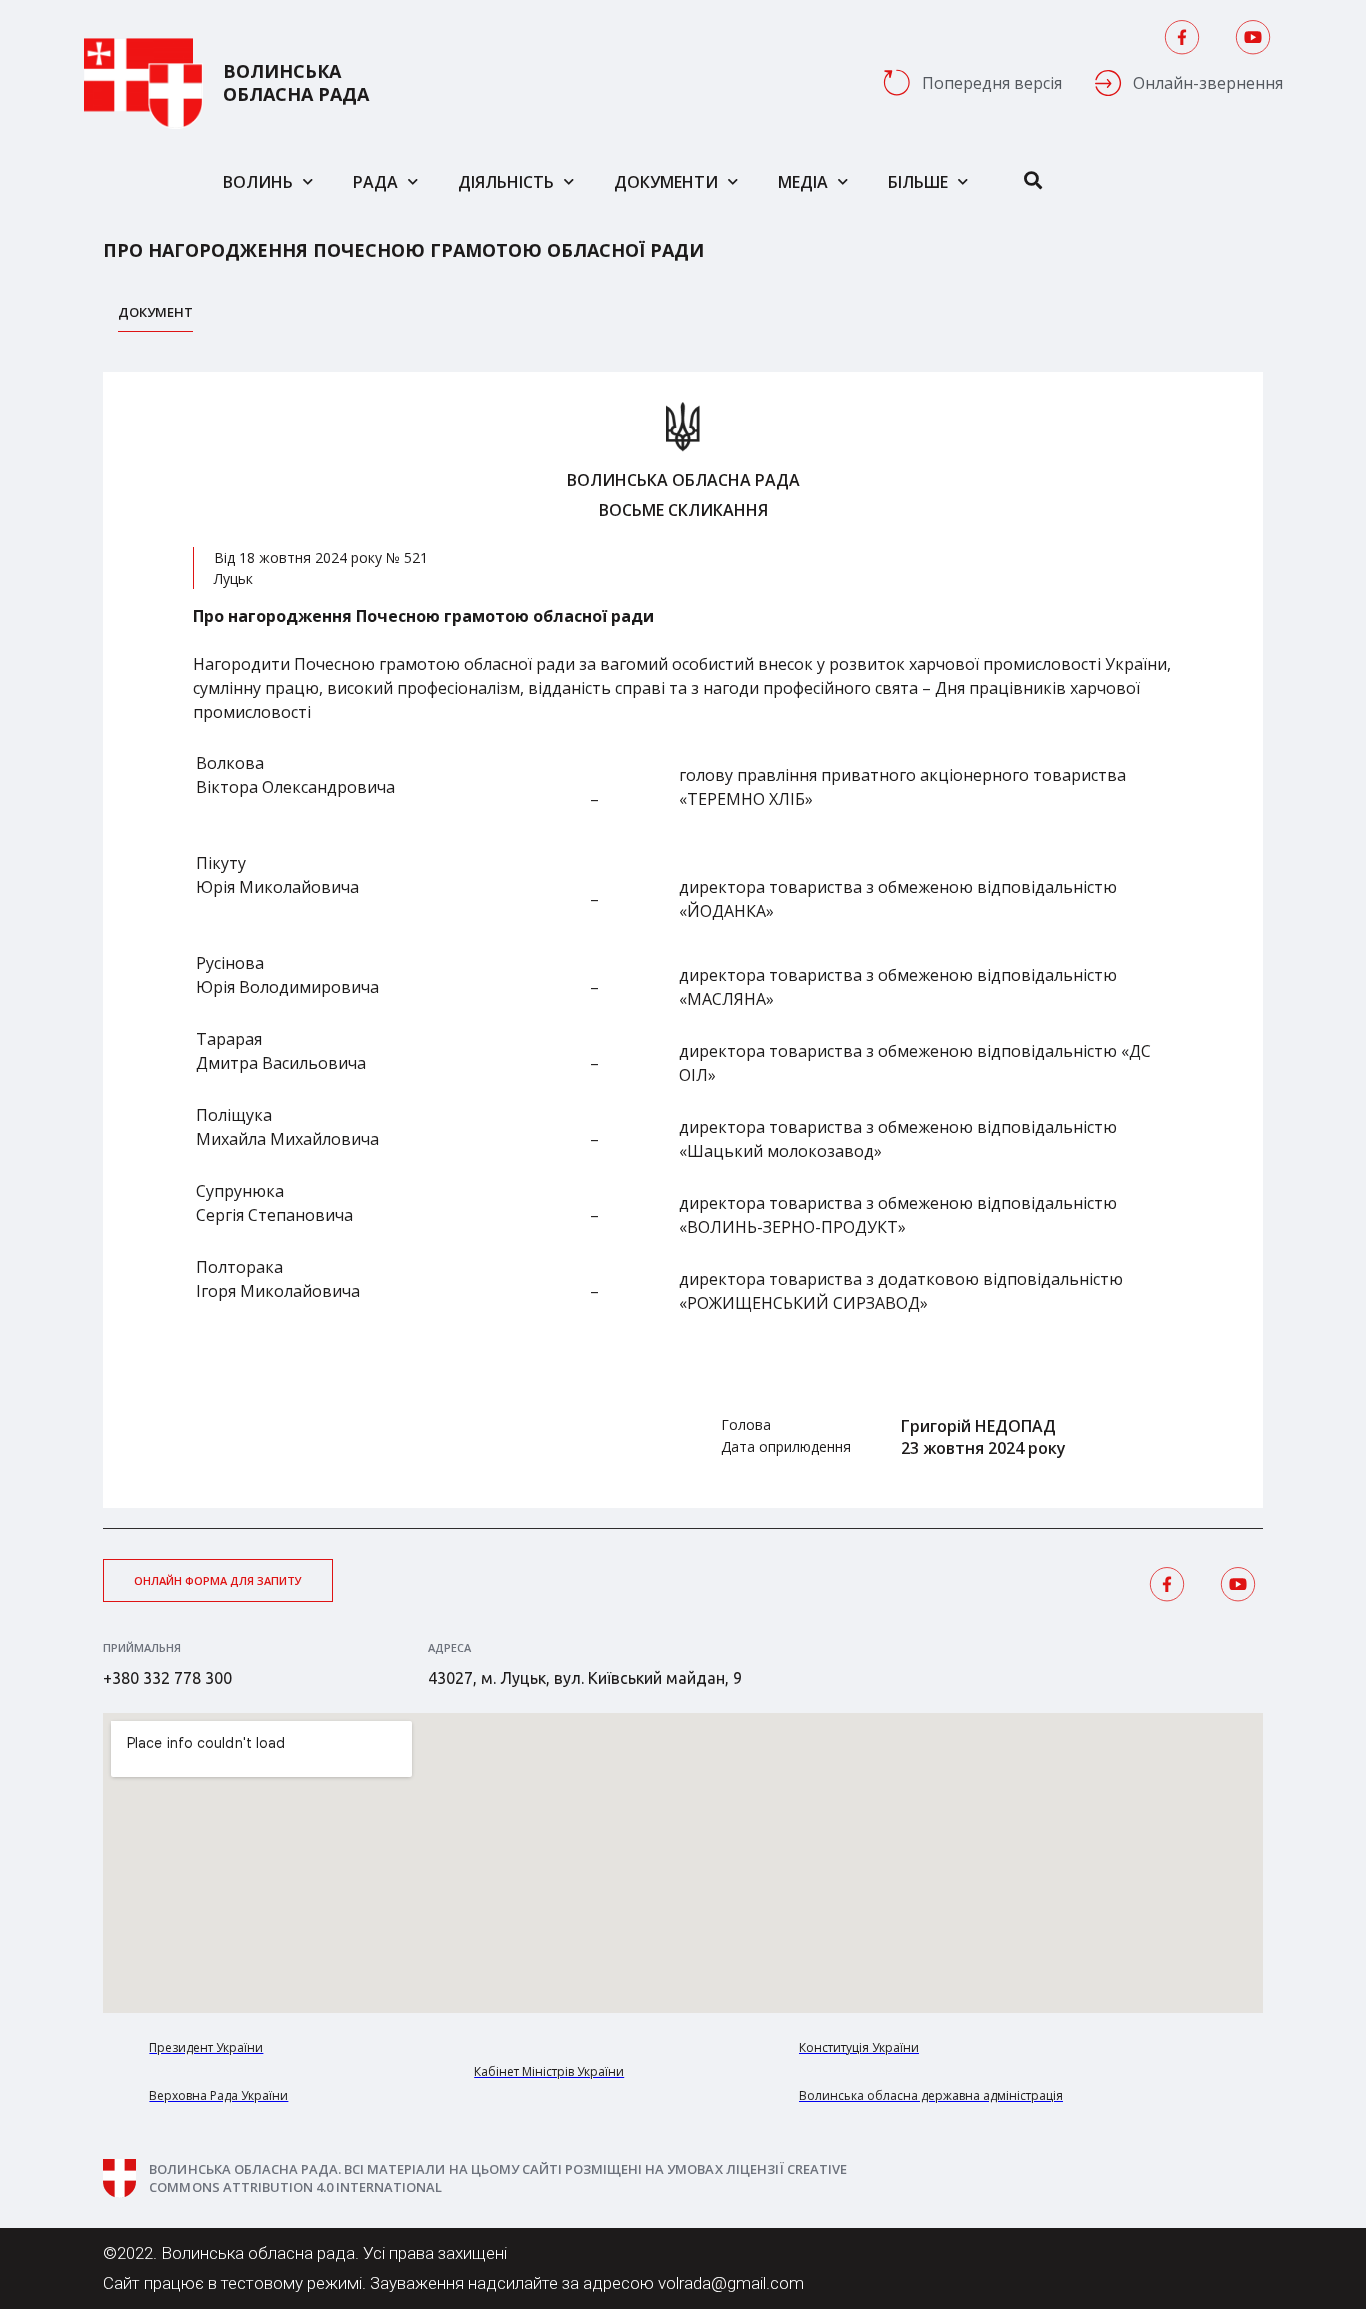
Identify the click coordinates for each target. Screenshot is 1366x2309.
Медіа (803, 182)
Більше (918, 182)
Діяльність (506, 182)
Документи (666, 182)
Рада (375, 182)
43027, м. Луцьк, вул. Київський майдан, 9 (585, 1678)
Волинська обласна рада (296, 83)
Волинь (258, 182)
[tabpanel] (683, 940)
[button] (218, 1580)
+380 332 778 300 (167, 1678)
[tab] (155, 317)
